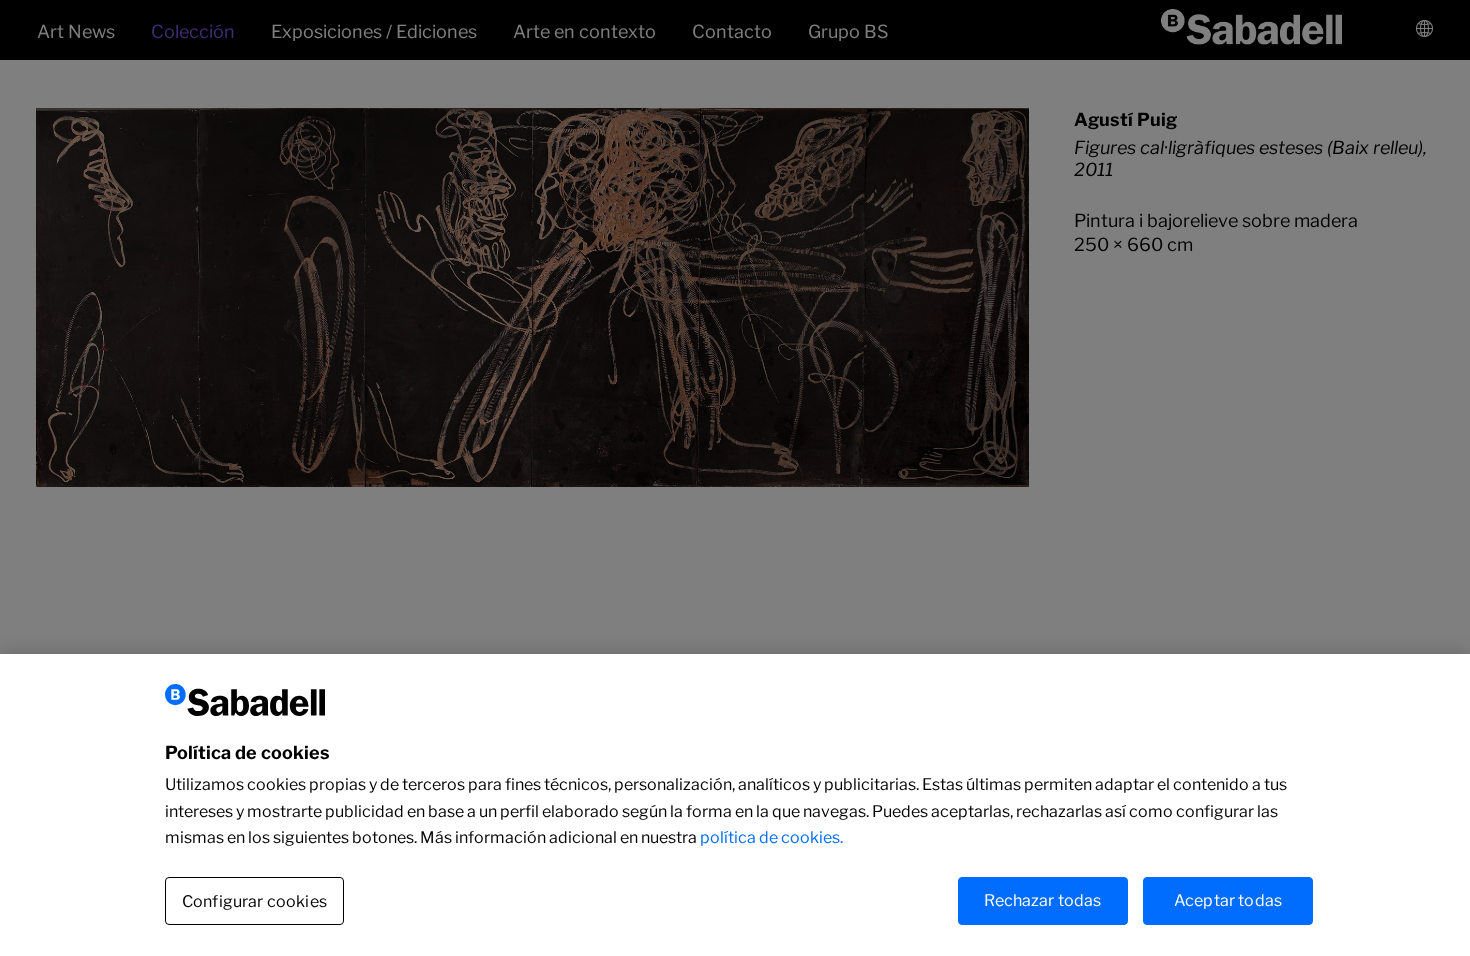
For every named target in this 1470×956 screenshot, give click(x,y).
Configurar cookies (254, 900)
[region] (735, 805)
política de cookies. (771, 837)
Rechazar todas (1042, 899)
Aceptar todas (1228, 899)
